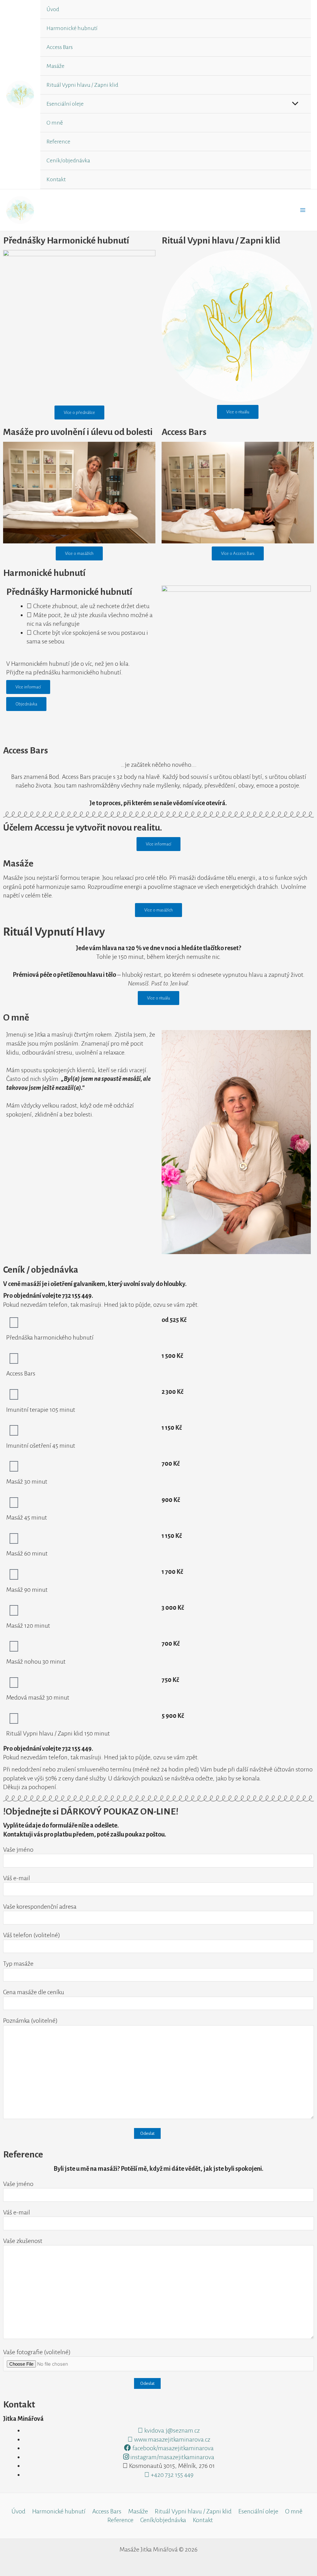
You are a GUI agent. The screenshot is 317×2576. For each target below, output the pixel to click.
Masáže (55, 66)
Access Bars (60, 47)
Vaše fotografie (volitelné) (37, 2352)
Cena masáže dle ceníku (34, 1992)
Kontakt (56, 179)
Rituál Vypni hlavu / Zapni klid (82, 85)
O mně (55, 123)
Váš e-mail (17, 1878)
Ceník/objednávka (68, 160)
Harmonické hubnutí (72, 28)
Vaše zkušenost (23, 2241)
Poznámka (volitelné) (30, 2021)
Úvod (53, 9)
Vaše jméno (18, 1850)
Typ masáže (18, 1964)
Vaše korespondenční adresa (40, 1907)
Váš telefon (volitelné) (32, 1935)
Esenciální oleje (65, 104)
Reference (58, 142)
